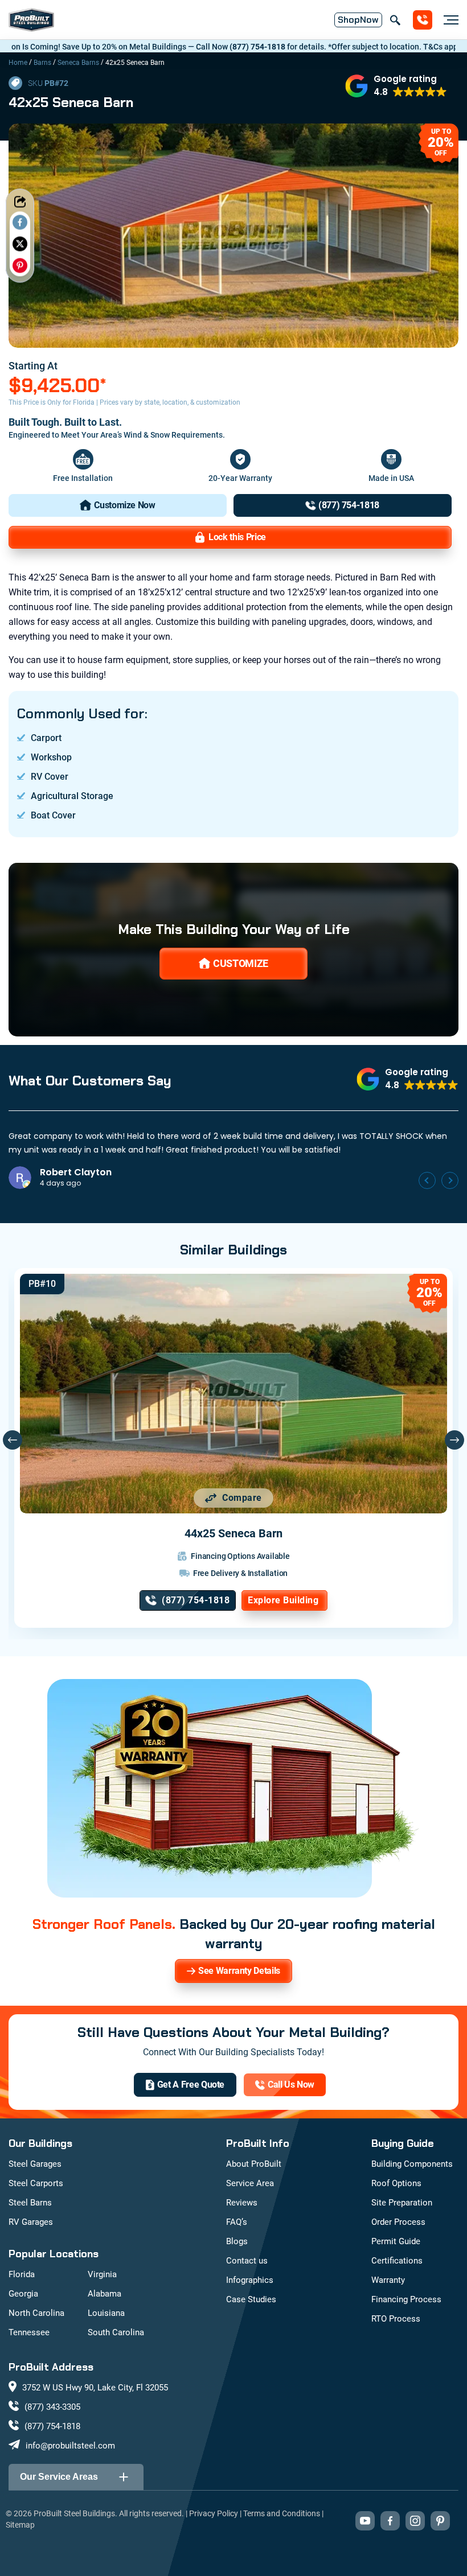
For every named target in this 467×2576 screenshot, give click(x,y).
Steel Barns (30, 2203)
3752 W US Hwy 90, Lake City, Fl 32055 (95, 2388)
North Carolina (36, 2313)
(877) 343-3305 (52, 2407)
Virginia (102, 2274)
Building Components (412, 2164)
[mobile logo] (31, 20)
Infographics (250, 2280)
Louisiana (106, 2313)
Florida (22, 2274)
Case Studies (251, 2299)
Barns (42, 63)
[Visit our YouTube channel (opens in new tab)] (365, 2521)
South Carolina (116, 2332)
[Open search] (395, 20)
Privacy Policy (214, 2513)
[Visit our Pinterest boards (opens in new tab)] (440, 2521)
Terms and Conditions (282, 2513)
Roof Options (396, 2183)
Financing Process (406, 2299)
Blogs (237, 2241)
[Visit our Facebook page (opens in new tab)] (390, 2521)
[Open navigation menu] (448, 20)
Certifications (397, 2261)
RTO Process (396, 2319)
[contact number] (423, 20)
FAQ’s (237, 2222)
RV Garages (31, 2222)
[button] (396, 86)
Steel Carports (36, 2183)
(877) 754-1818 (186, 47)
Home (18, 63)
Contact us (247, 2261)
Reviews (242, 2203)
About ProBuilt (254, 2164)
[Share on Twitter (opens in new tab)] (20, 244)
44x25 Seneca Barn (233, 1533)
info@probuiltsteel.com (70, 2446)
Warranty (388, 2280)
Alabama (105, 2294)
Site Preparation (402, 2203)
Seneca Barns (78, 63)
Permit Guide (396, 2241)
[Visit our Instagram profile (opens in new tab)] (415, 2521)
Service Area (250, 2183)
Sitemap (20, 2525)
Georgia (23, 2294)
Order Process (398, 2222)
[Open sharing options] (20, 201)
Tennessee (29, 2332)
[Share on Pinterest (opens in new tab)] (20, 265)
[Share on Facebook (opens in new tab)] (20, 222)
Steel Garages (35, 2164)
